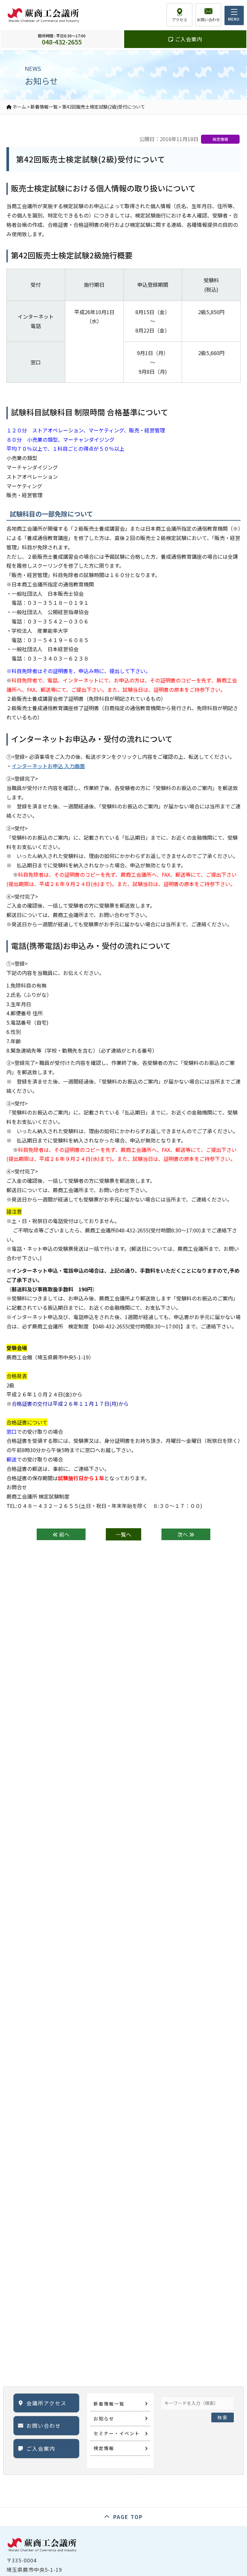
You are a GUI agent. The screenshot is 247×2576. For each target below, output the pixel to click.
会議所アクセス (46, 2403)
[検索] (223, 2401)
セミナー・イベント (117, 2433)
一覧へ (123, 1534)
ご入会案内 (188, 39)
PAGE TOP (128, 2517)
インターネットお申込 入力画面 (48, 766)
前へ (64, 1534)
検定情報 (104, 2448)
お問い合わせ (44, 2426)
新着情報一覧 (109, 2404)
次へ (183, 1534)
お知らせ (104, 2418)
